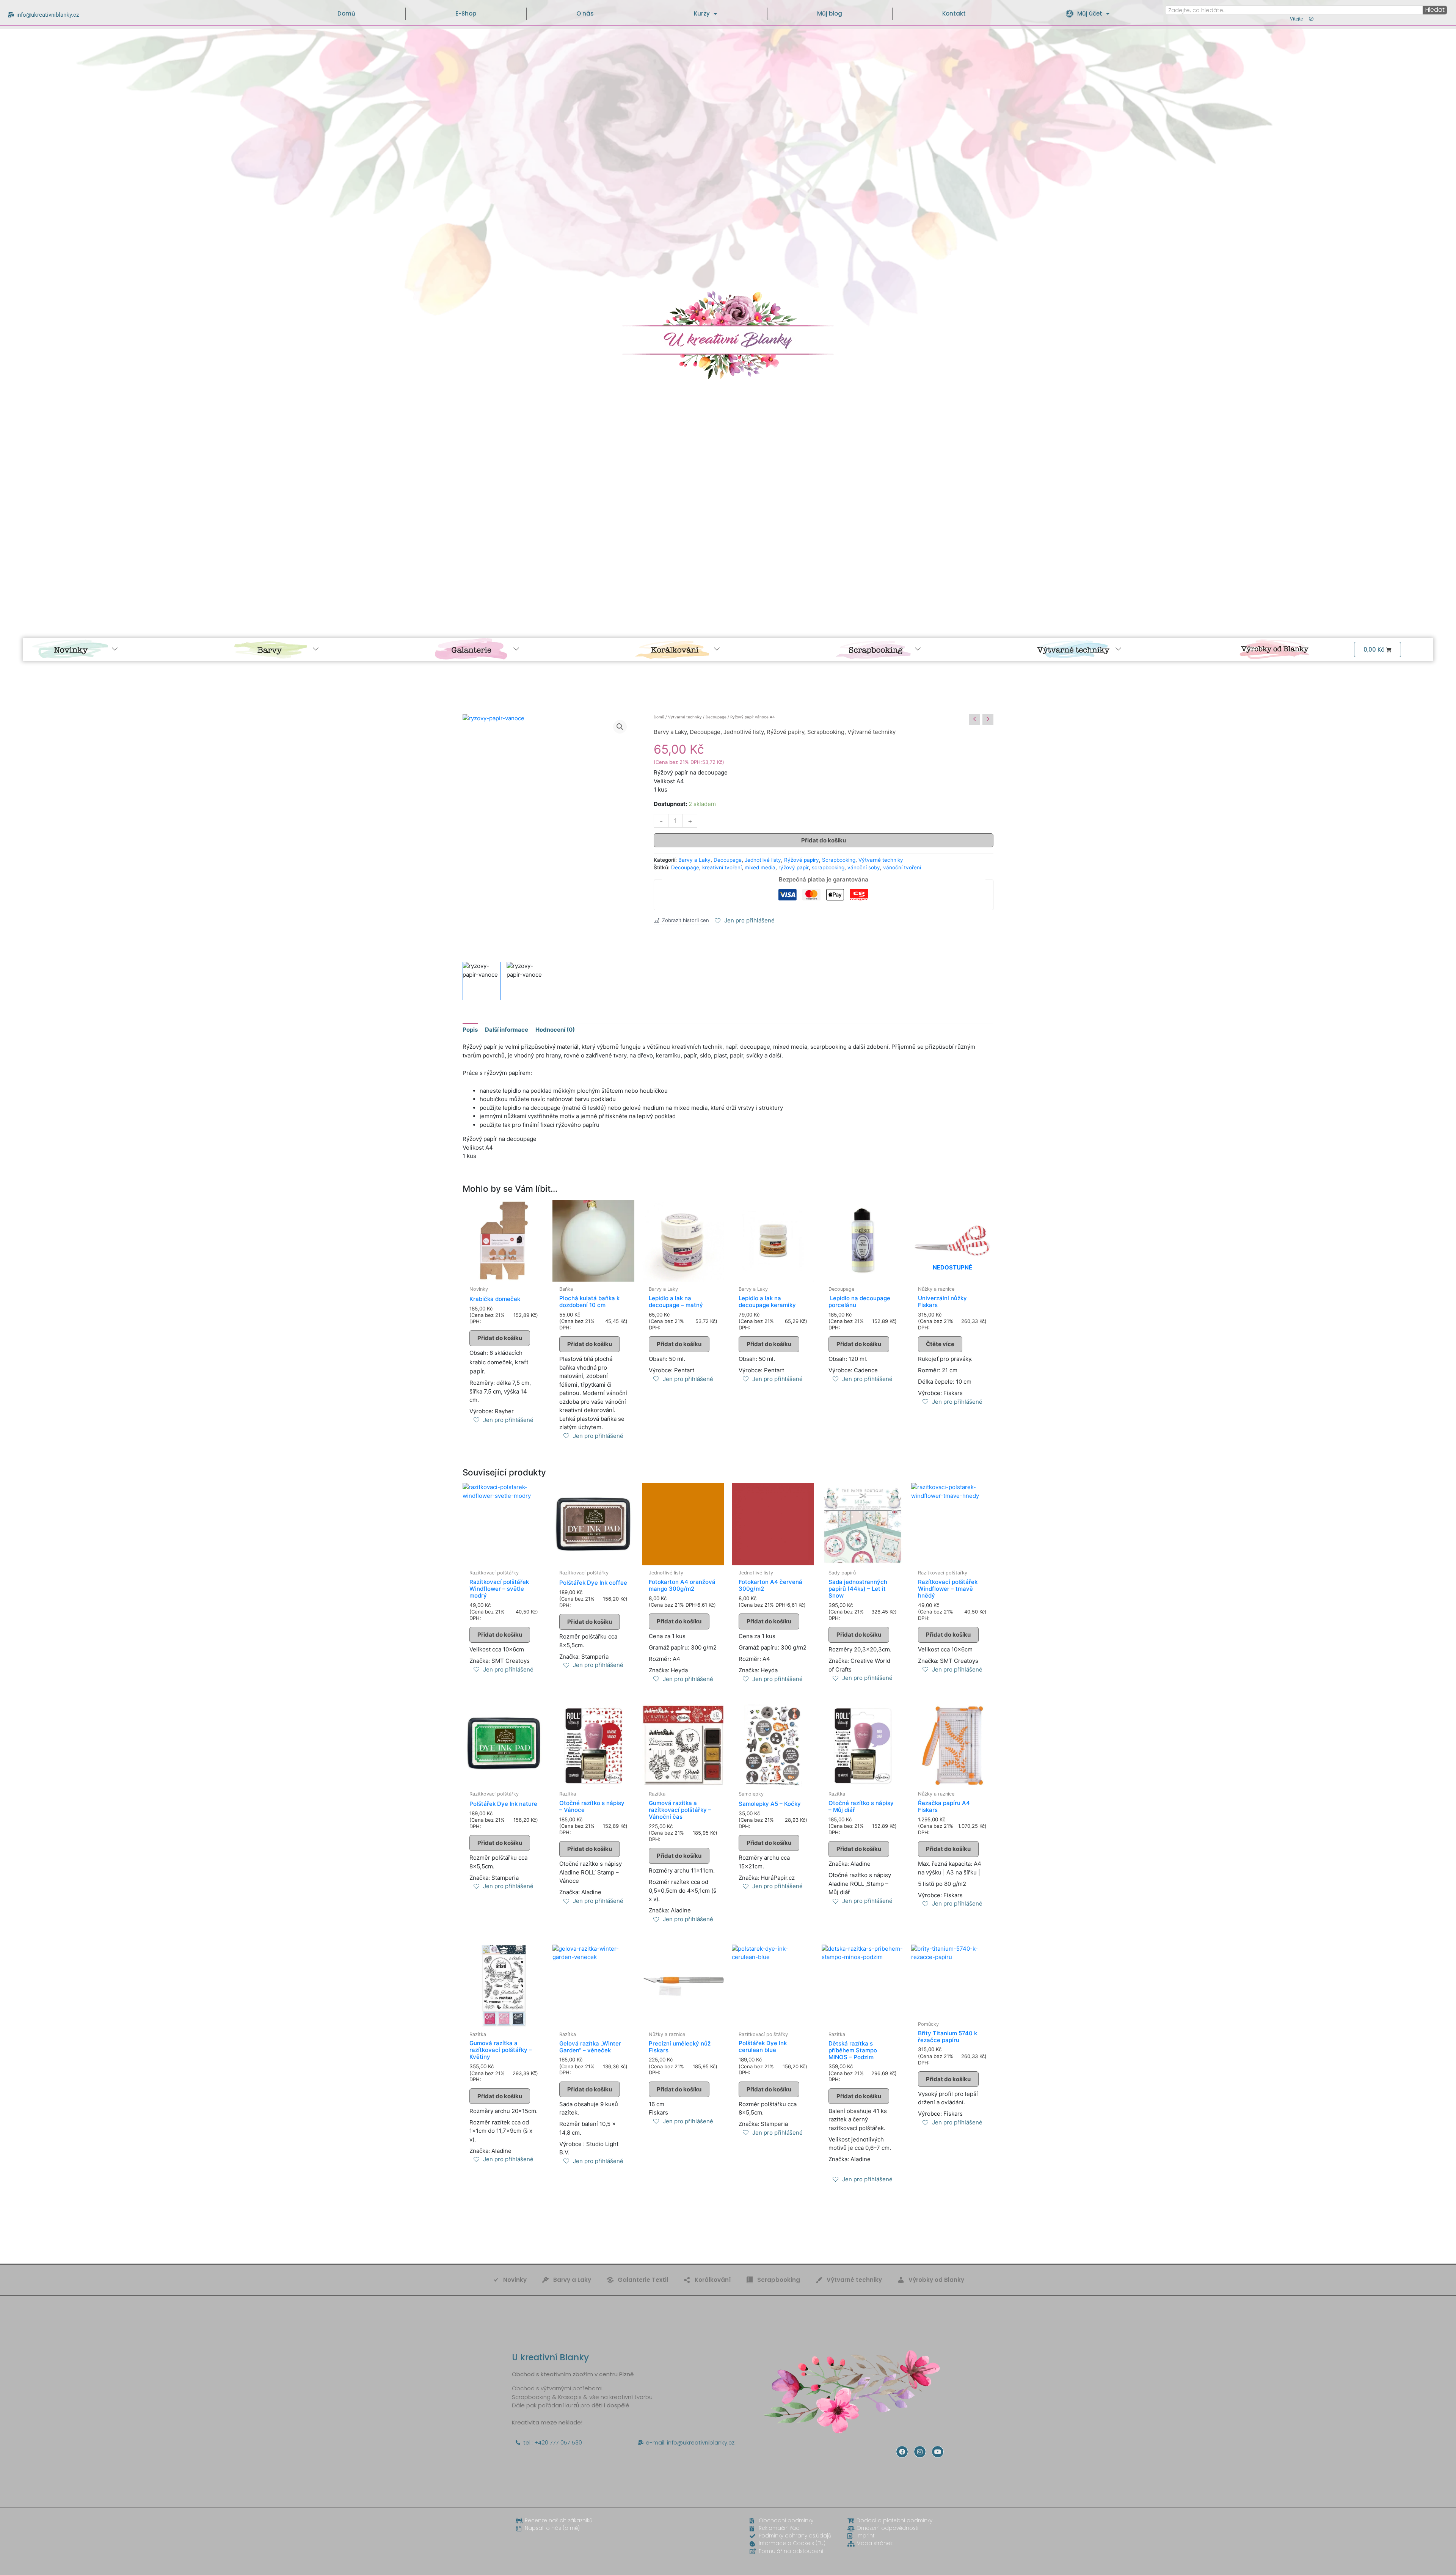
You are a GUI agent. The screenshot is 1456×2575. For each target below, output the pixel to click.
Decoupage (716, 717)
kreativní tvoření (722, 867)
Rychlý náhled (504, 1274)
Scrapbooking (826, 732)
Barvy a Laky (670, 732)
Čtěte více (940, 1344)
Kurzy (702, 13)
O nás (585, 13)
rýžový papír (794, 867)
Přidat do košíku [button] (500, 1338)
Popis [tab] (470, 1030)
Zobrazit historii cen (686, 920)
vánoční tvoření (902, 867)
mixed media (760, 867)
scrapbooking (828, 867)
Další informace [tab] (507, 1030)
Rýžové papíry (785, 732)
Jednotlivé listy (744, 732)
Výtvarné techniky (685, 717)
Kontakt (954, 13)
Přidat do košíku (824, 840)
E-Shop (466, 13)
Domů (346, 13)
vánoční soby (864, 867)
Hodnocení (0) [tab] (555, 1030)
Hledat (1435, 10)
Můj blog (830, 13)
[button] (620, 727)
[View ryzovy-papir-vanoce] (482, 981)
